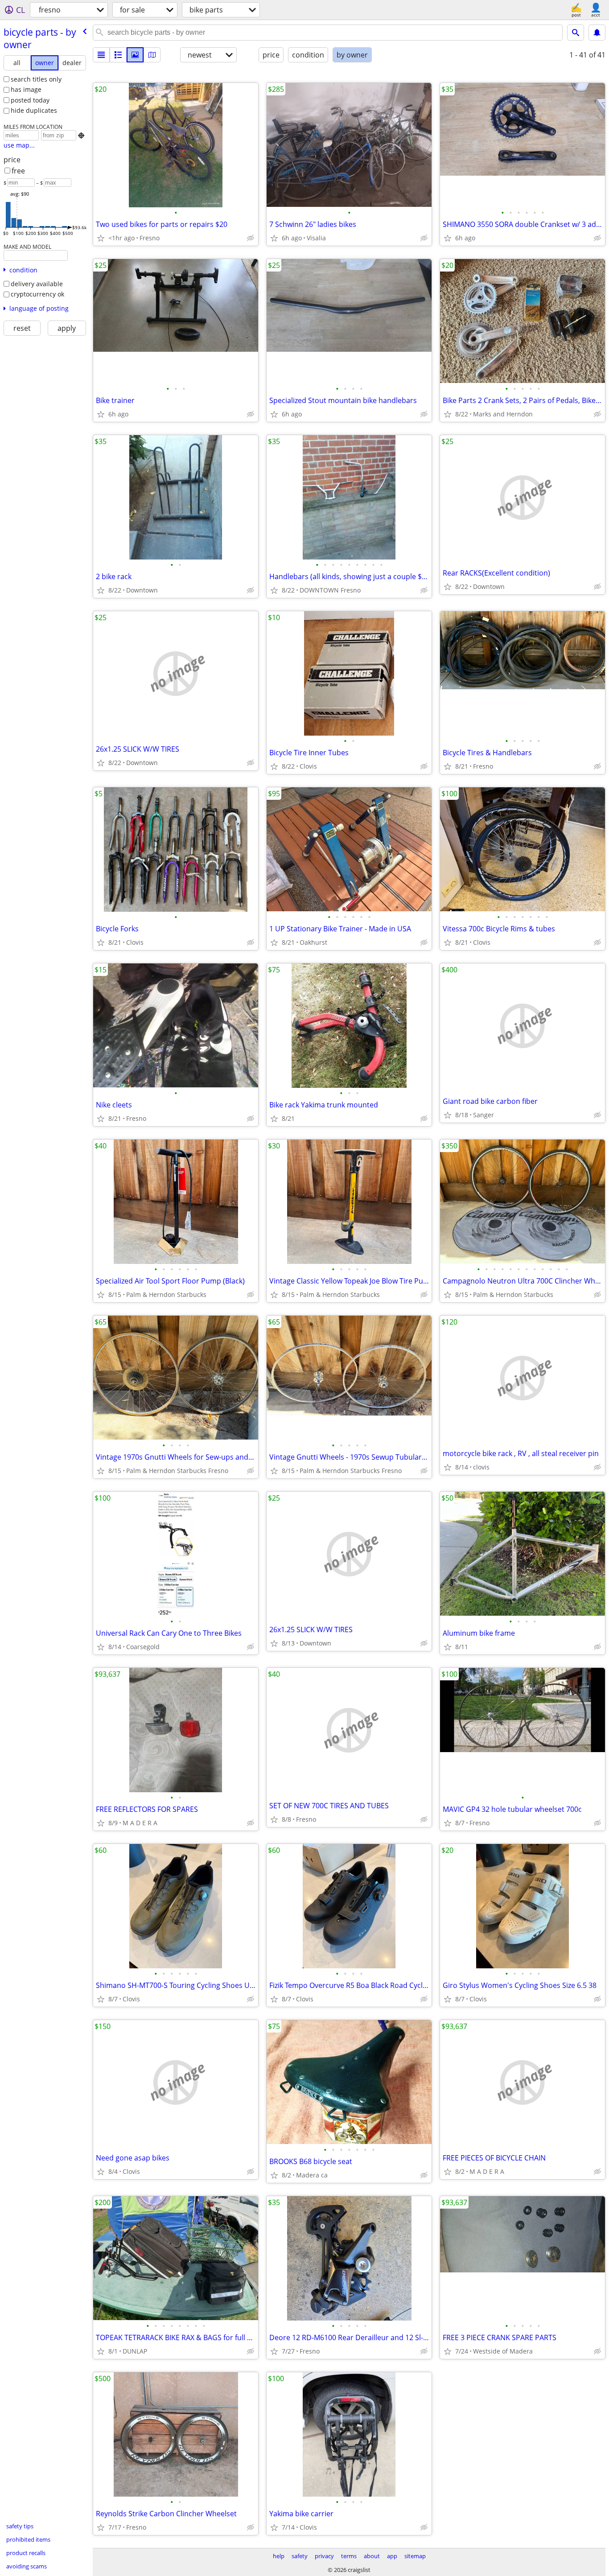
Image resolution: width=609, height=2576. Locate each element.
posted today (30, 100)
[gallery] (135, 55)
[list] (101, 55)
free (18, 171)
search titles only (36, 79)
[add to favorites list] (101, 238)
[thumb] (118, 55)
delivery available (37, 284)
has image (26, 89)
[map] (152, 55)
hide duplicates (34, 110)
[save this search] (597, 33)
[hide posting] (251, 238)
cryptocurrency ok (37, 294)
